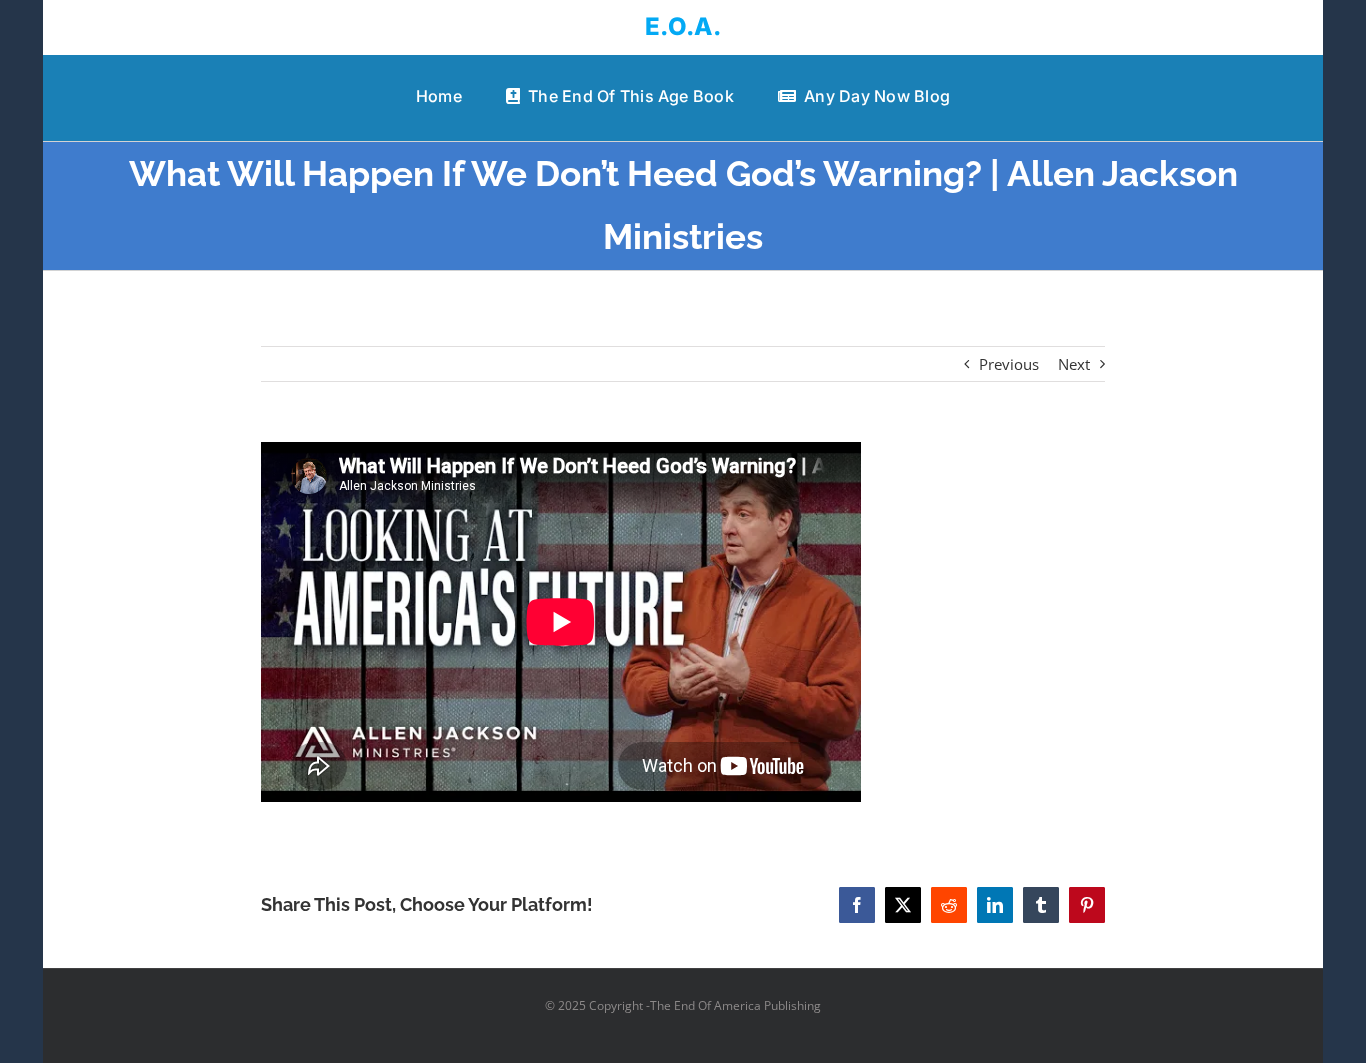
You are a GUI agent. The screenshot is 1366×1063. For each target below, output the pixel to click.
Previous (1009, 364)
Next (1074, 364)
